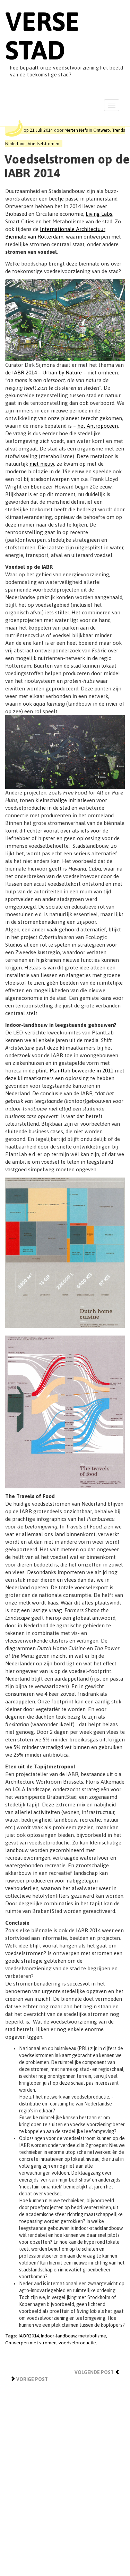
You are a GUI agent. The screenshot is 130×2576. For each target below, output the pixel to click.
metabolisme (92, 2336)
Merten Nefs (76, 130)
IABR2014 (29, 2336)
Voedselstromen (44, 144)
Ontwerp (102, 130)
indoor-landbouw (59, 2336)
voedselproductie (77, 2343)
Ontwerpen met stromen (31, 2343)
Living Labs (99, 214)
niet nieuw (42, 464)
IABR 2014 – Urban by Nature (47, 373)
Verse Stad (42, 36)
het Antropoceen (98, 426)
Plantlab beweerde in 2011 (81, 1071)
